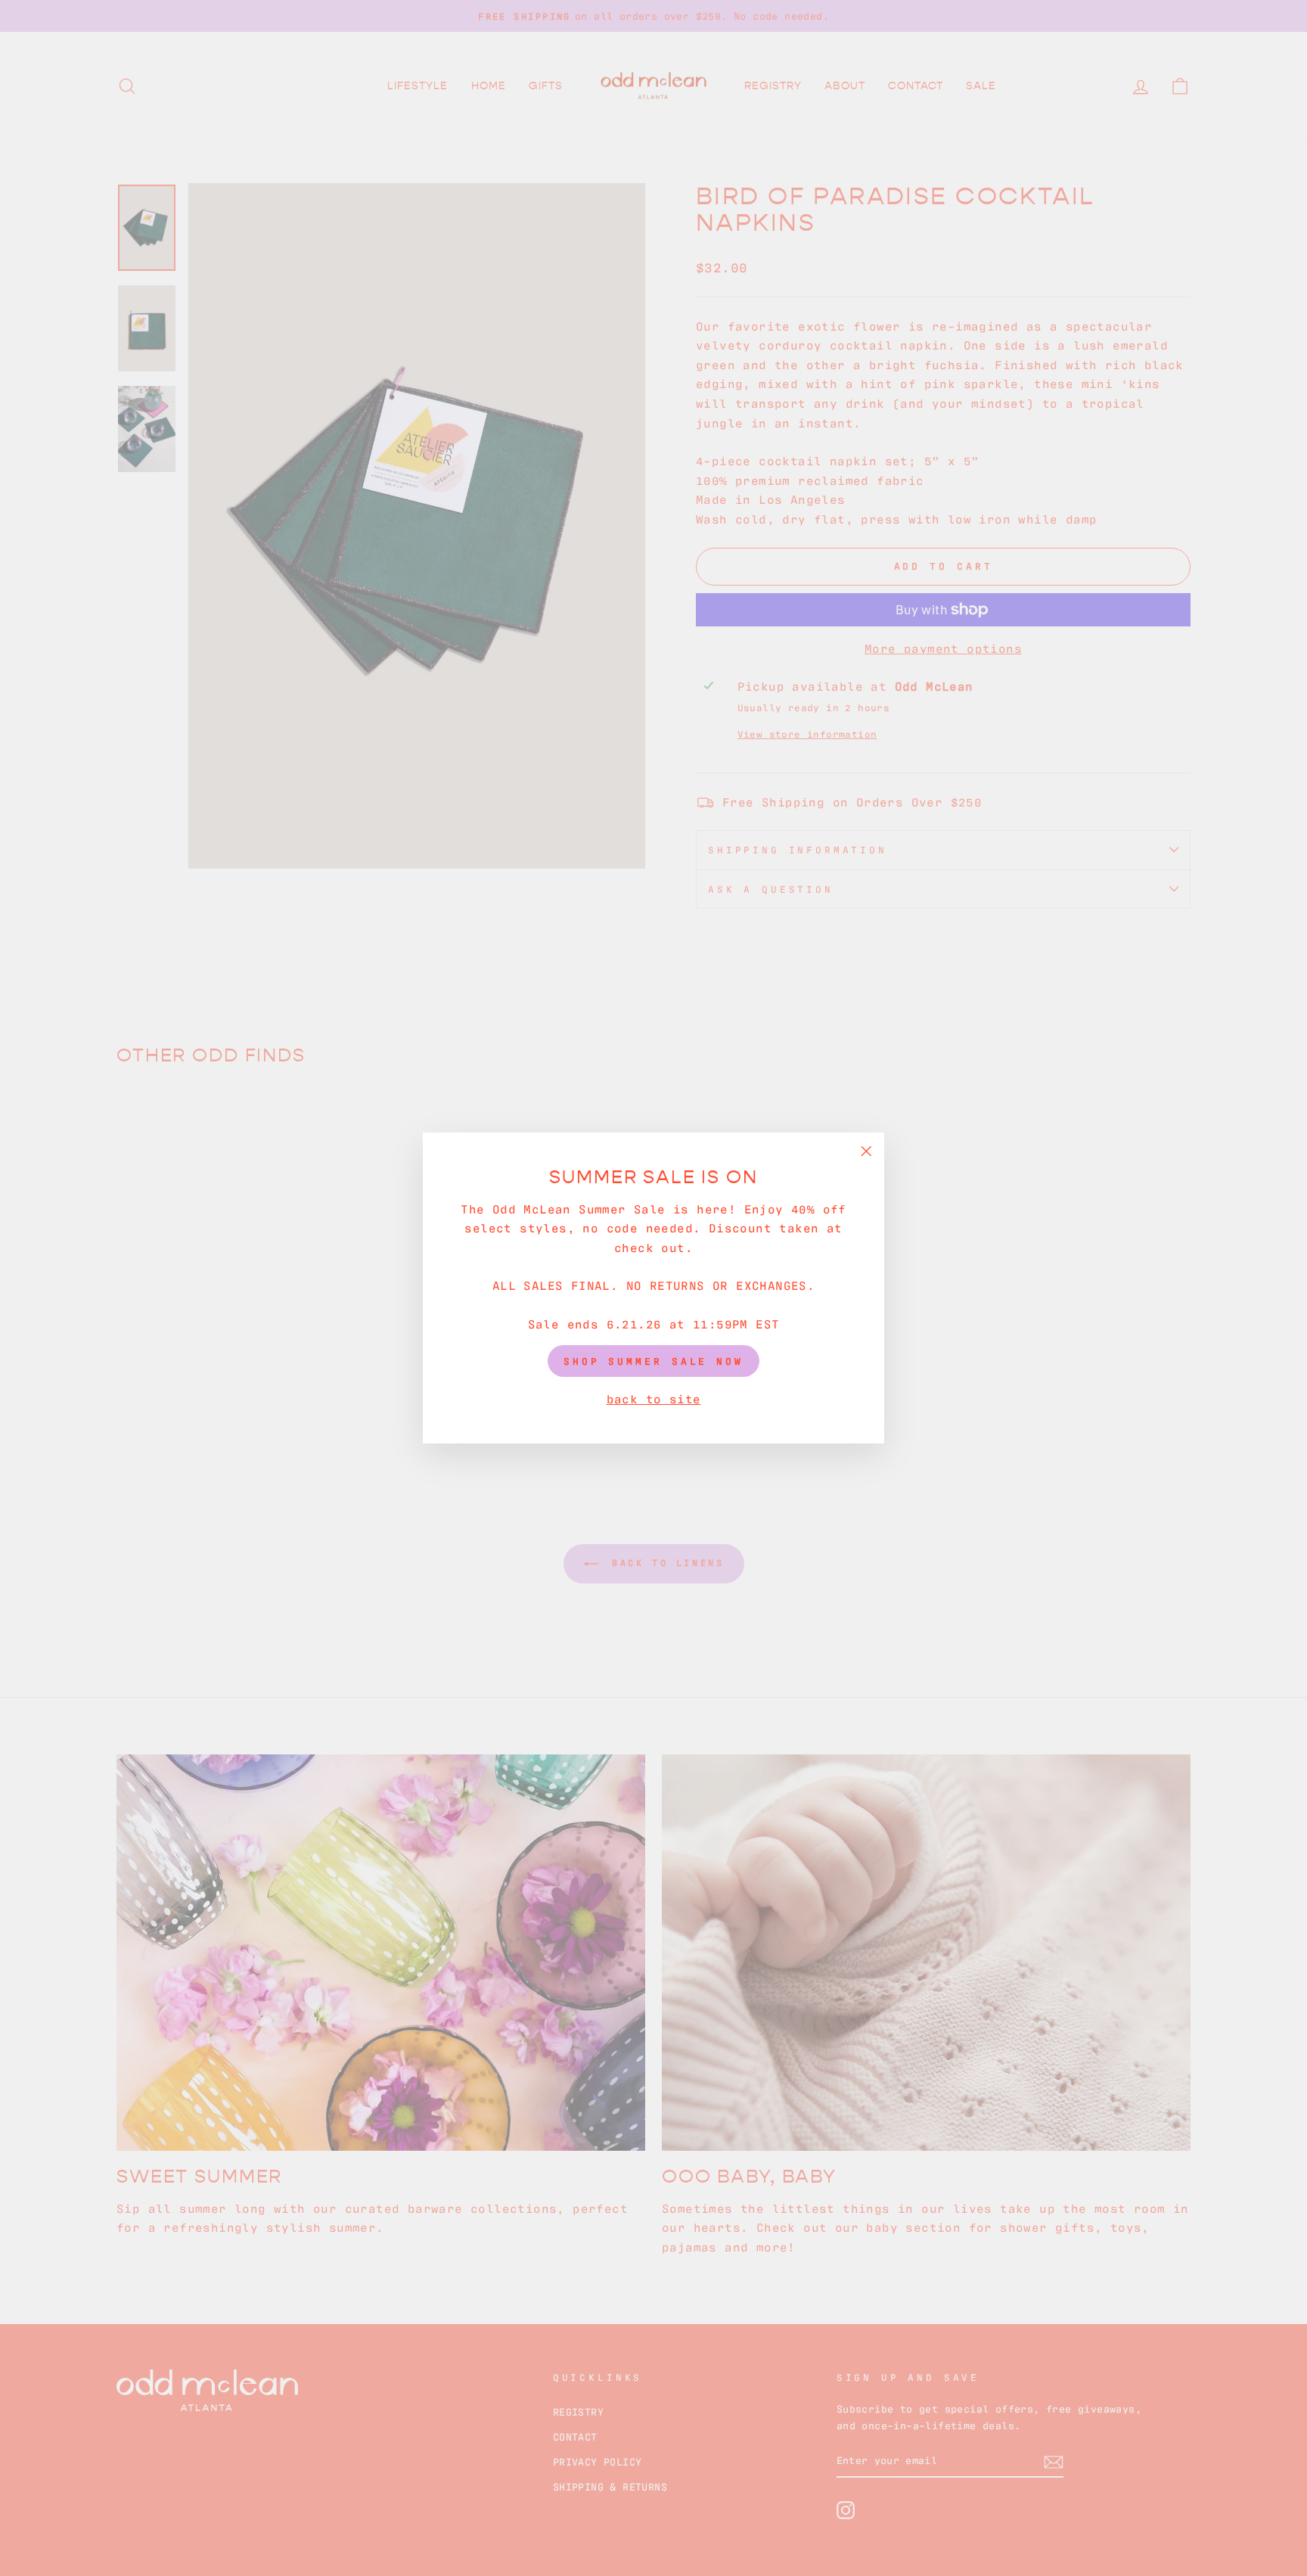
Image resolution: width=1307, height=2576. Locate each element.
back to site (654, 1398)
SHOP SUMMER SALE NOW (653, 1361)
